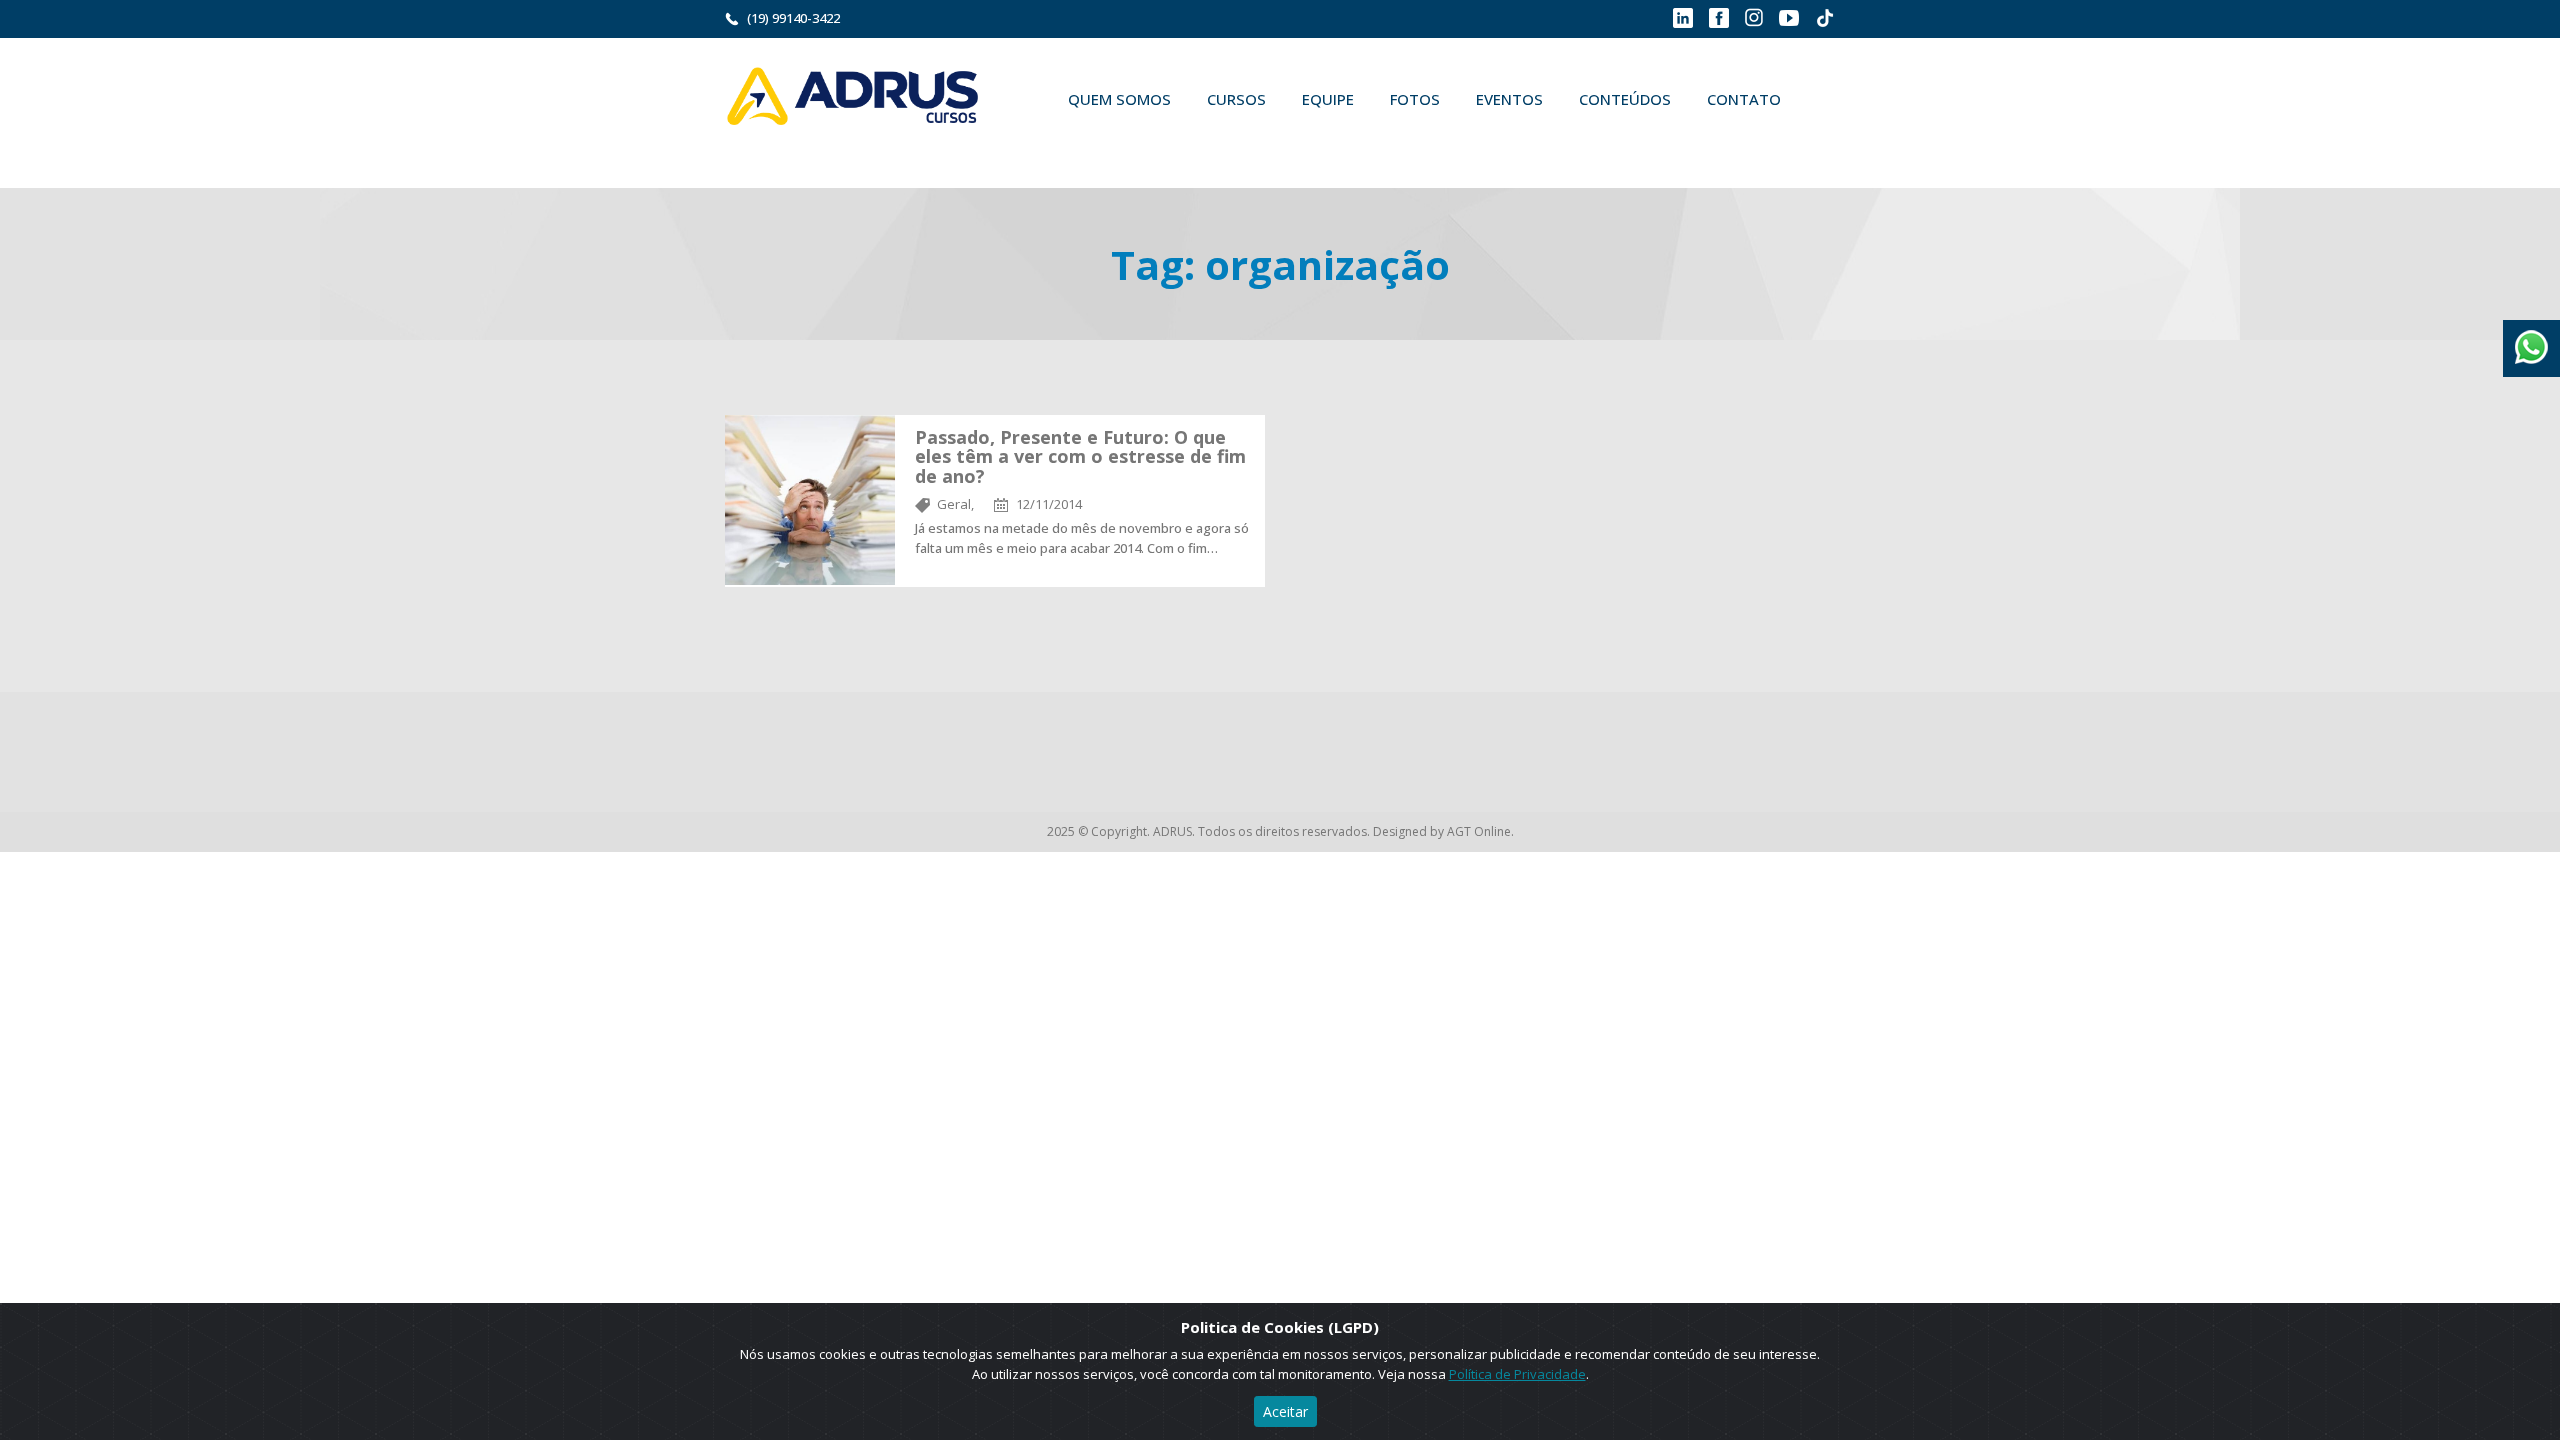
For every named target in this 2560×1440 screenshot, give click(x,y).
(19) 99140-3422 (793, 18)
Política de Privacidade (1517, 1374)
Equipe (1328, 99)
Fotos (1415, 99)
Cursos (1236, 99)
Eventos (1509, 99)
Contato (1744, 99)
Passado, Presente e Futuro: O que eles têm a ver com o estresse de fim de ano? (1080, 457)
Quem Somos (1119, 99)
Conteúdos (1625, 99)
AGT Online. (1480, 831)
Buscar (1079, 146)
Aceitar (1285, 1411)
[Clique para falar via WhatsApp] (2531, 340)
